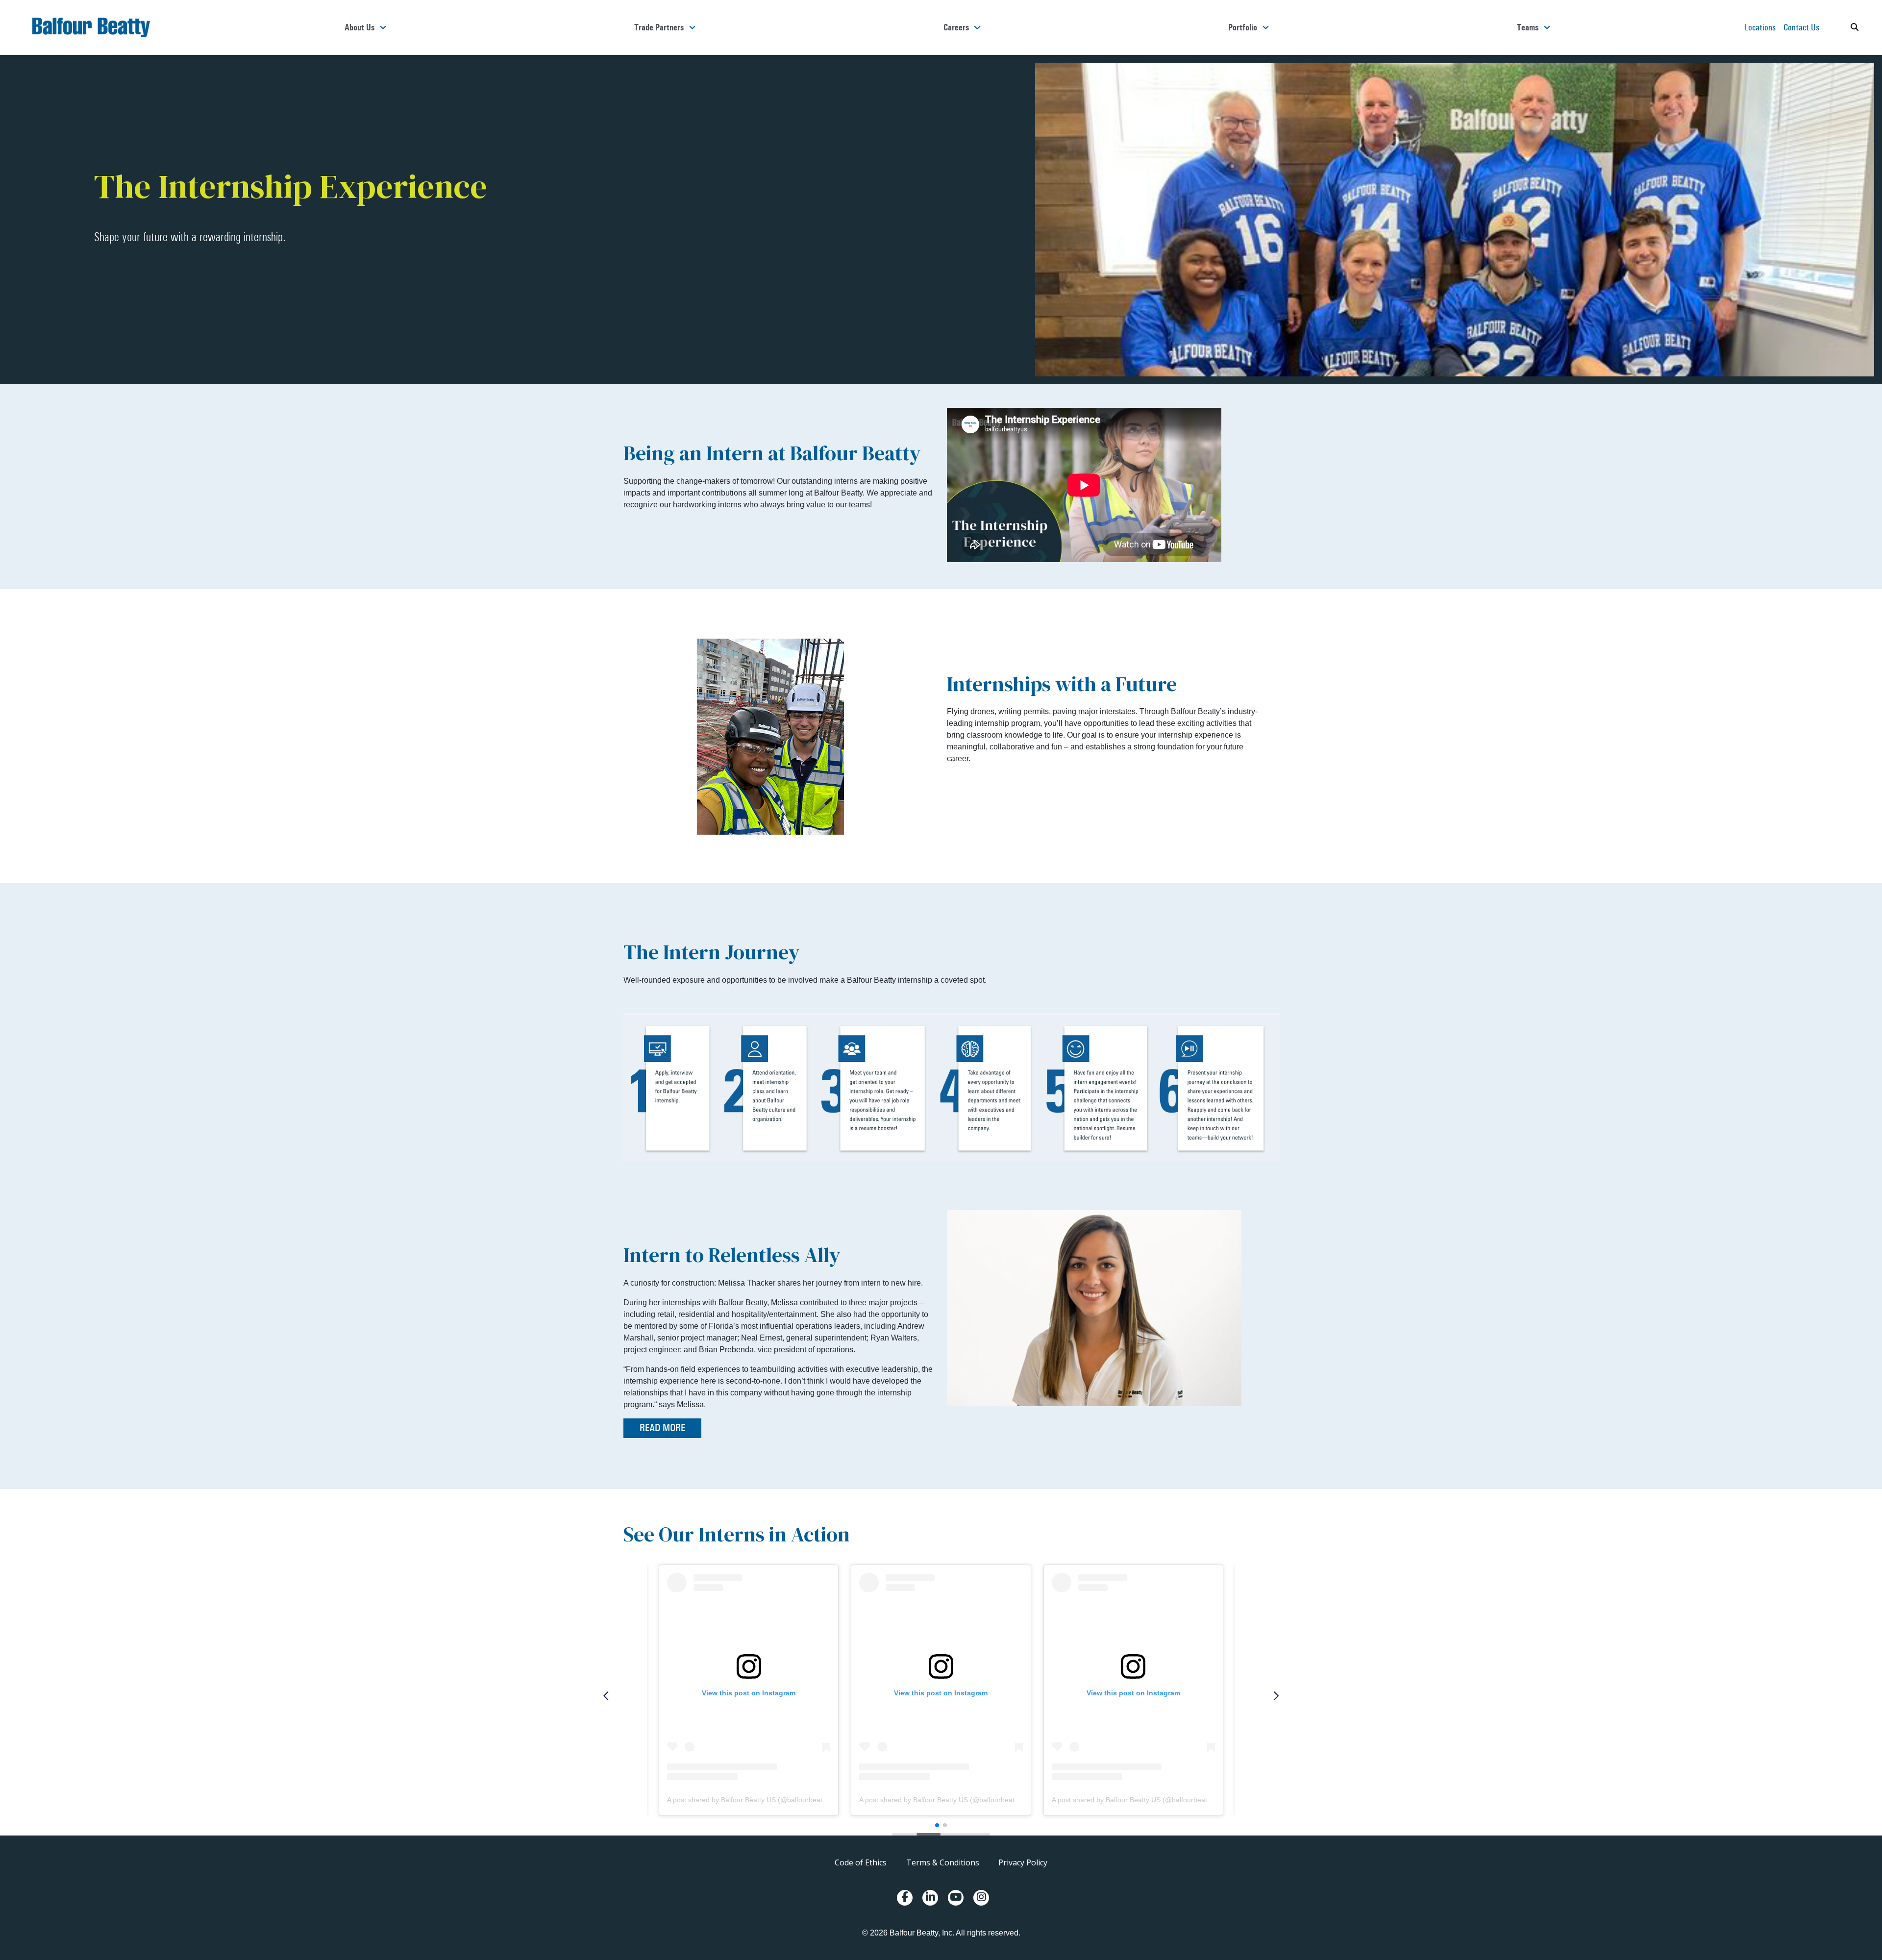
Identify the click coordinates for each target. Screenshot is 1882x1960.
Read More (662, 1428)
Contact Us (1801, 27)
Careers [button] (956, 27)
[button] (607, 1696)
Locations (1760, 27)
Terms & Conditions (943, 1862)
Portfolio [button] (1243, 27)
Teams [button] (1528, 27)
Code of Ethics (861, 1862)
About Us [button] (359, 27)
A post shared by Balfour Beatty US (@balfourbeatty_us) (754, 1800)
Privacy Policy (1023, 1862)
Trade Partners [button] (659, 27)
